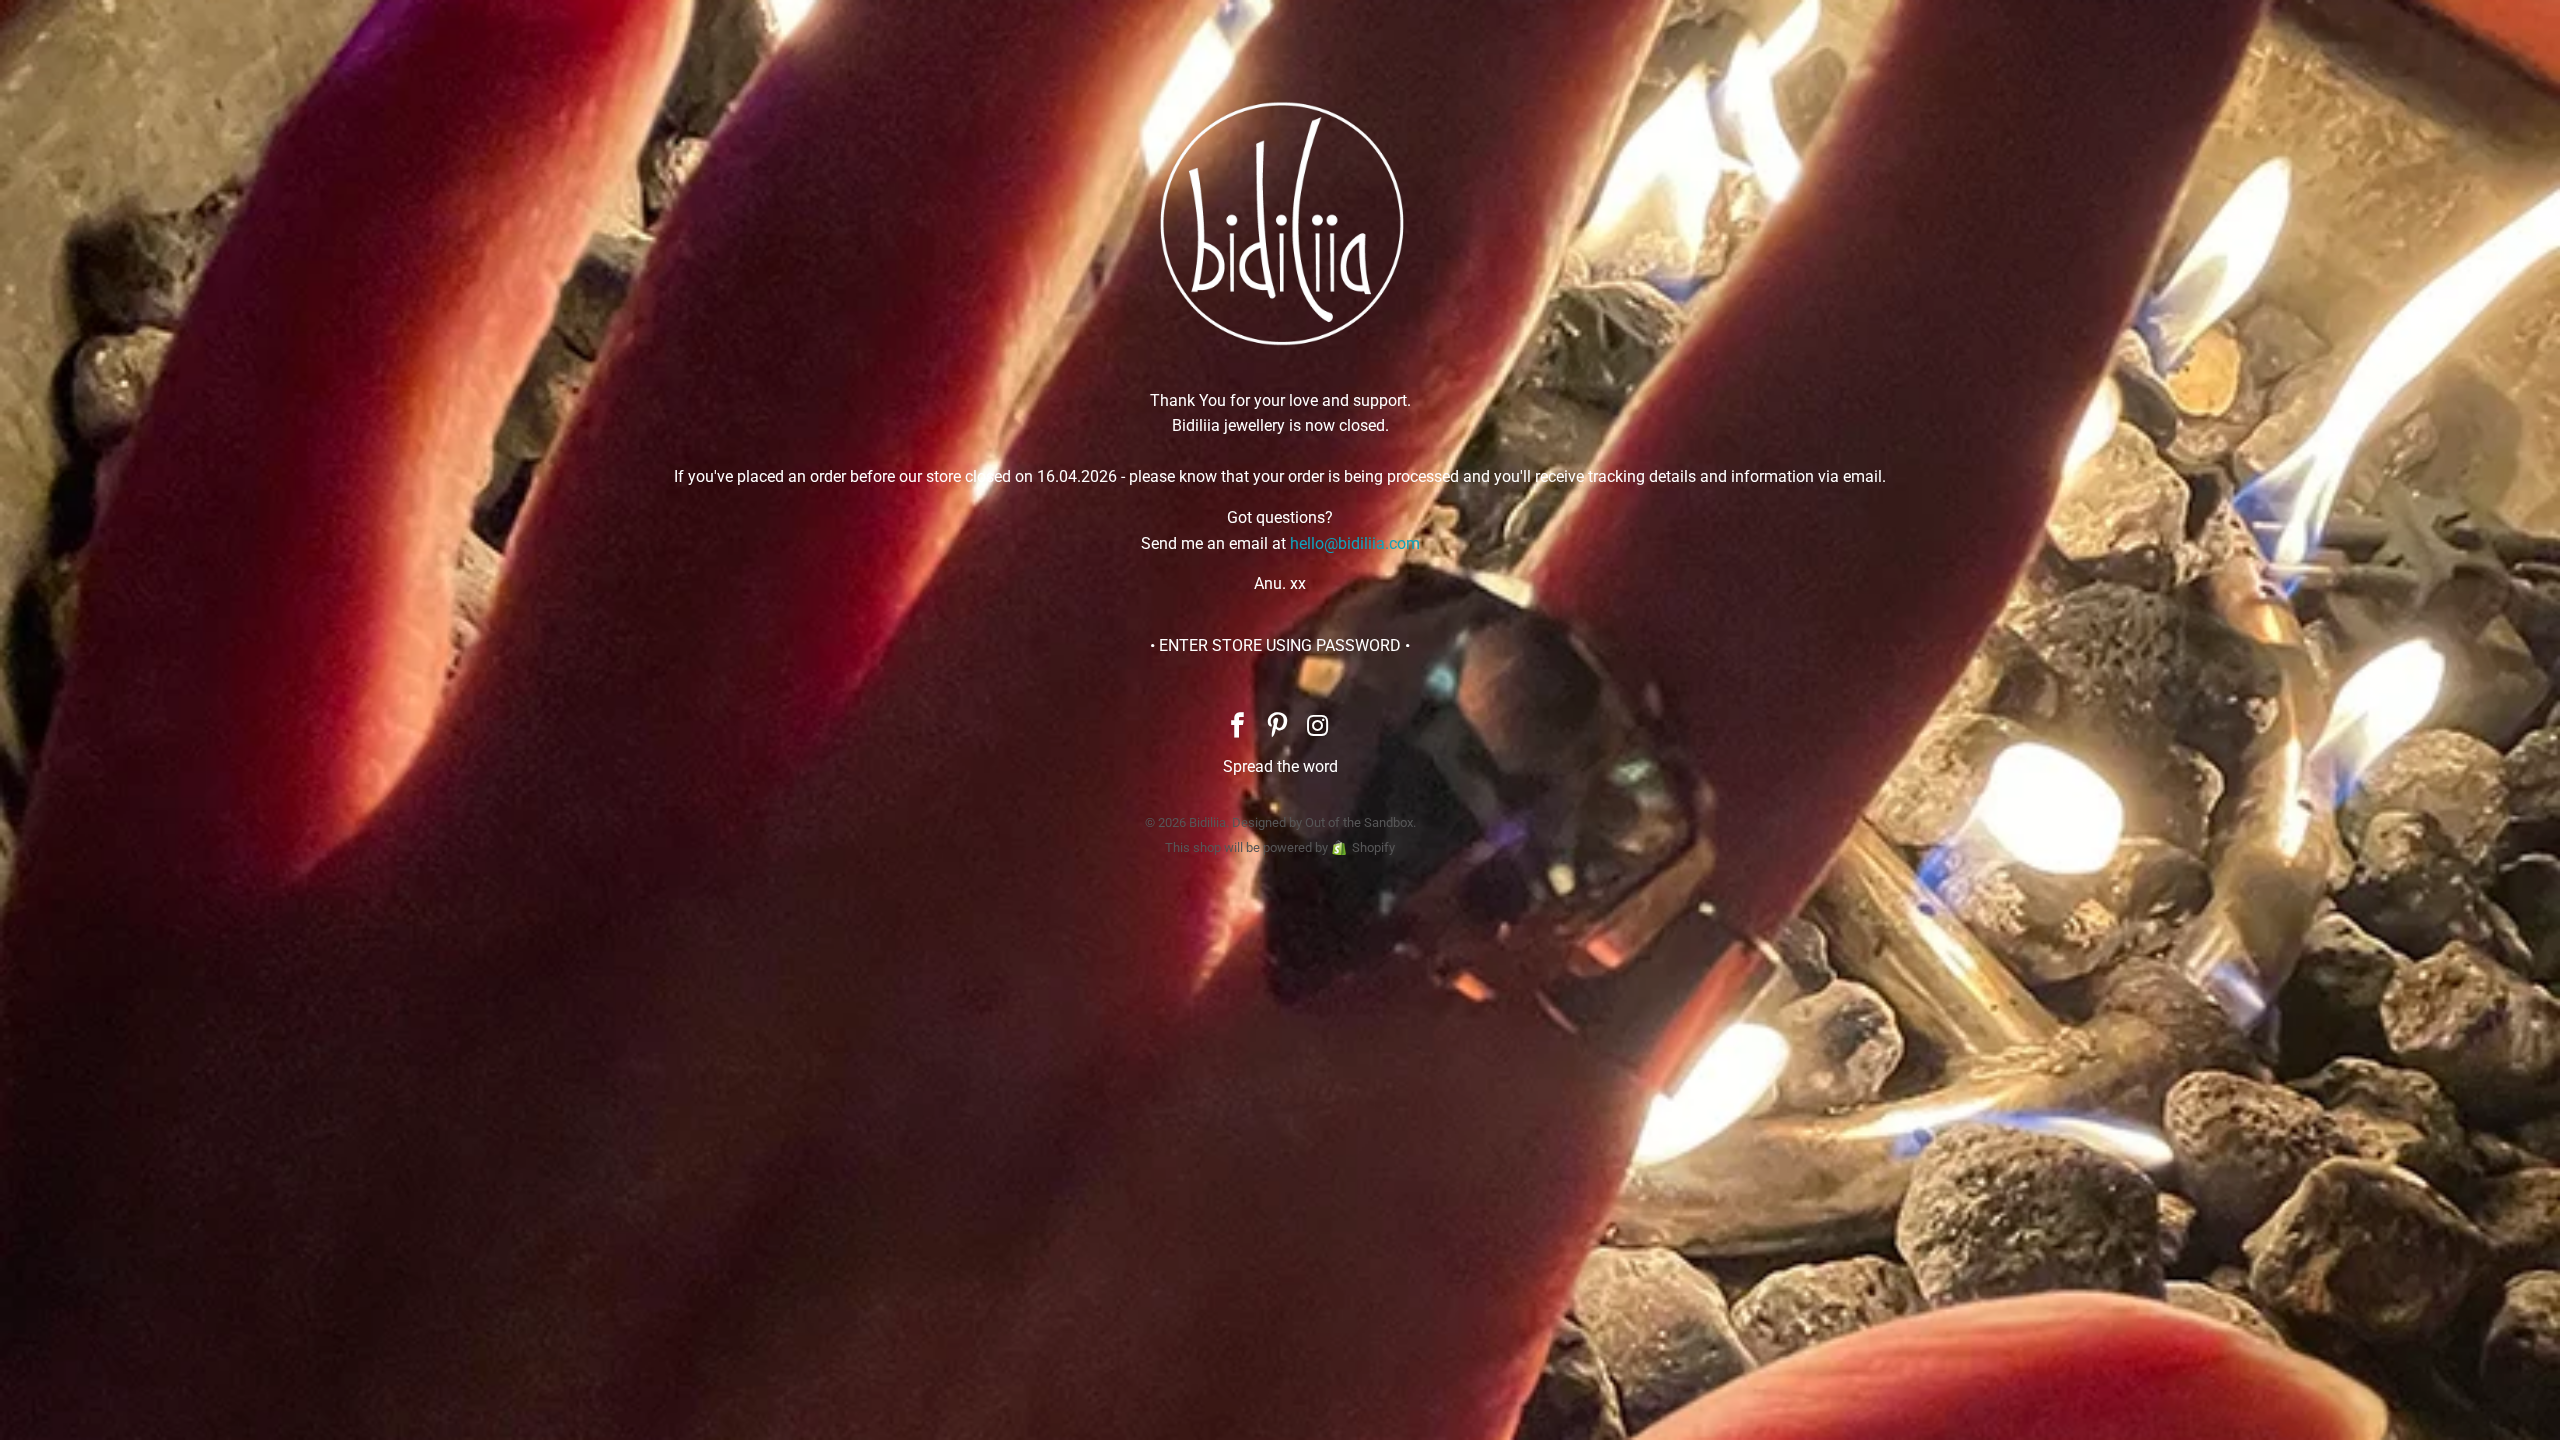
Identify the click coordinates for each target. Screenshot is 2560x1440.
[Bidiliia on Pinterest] (1278, 727)
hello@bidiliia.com (1355, 543)
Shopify (1373, 847)
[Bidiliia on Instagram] (1318, 727)
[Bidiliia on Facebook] (1238, 727)
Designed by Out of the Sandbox (1322, 822)
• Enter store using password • (1280, 645)
